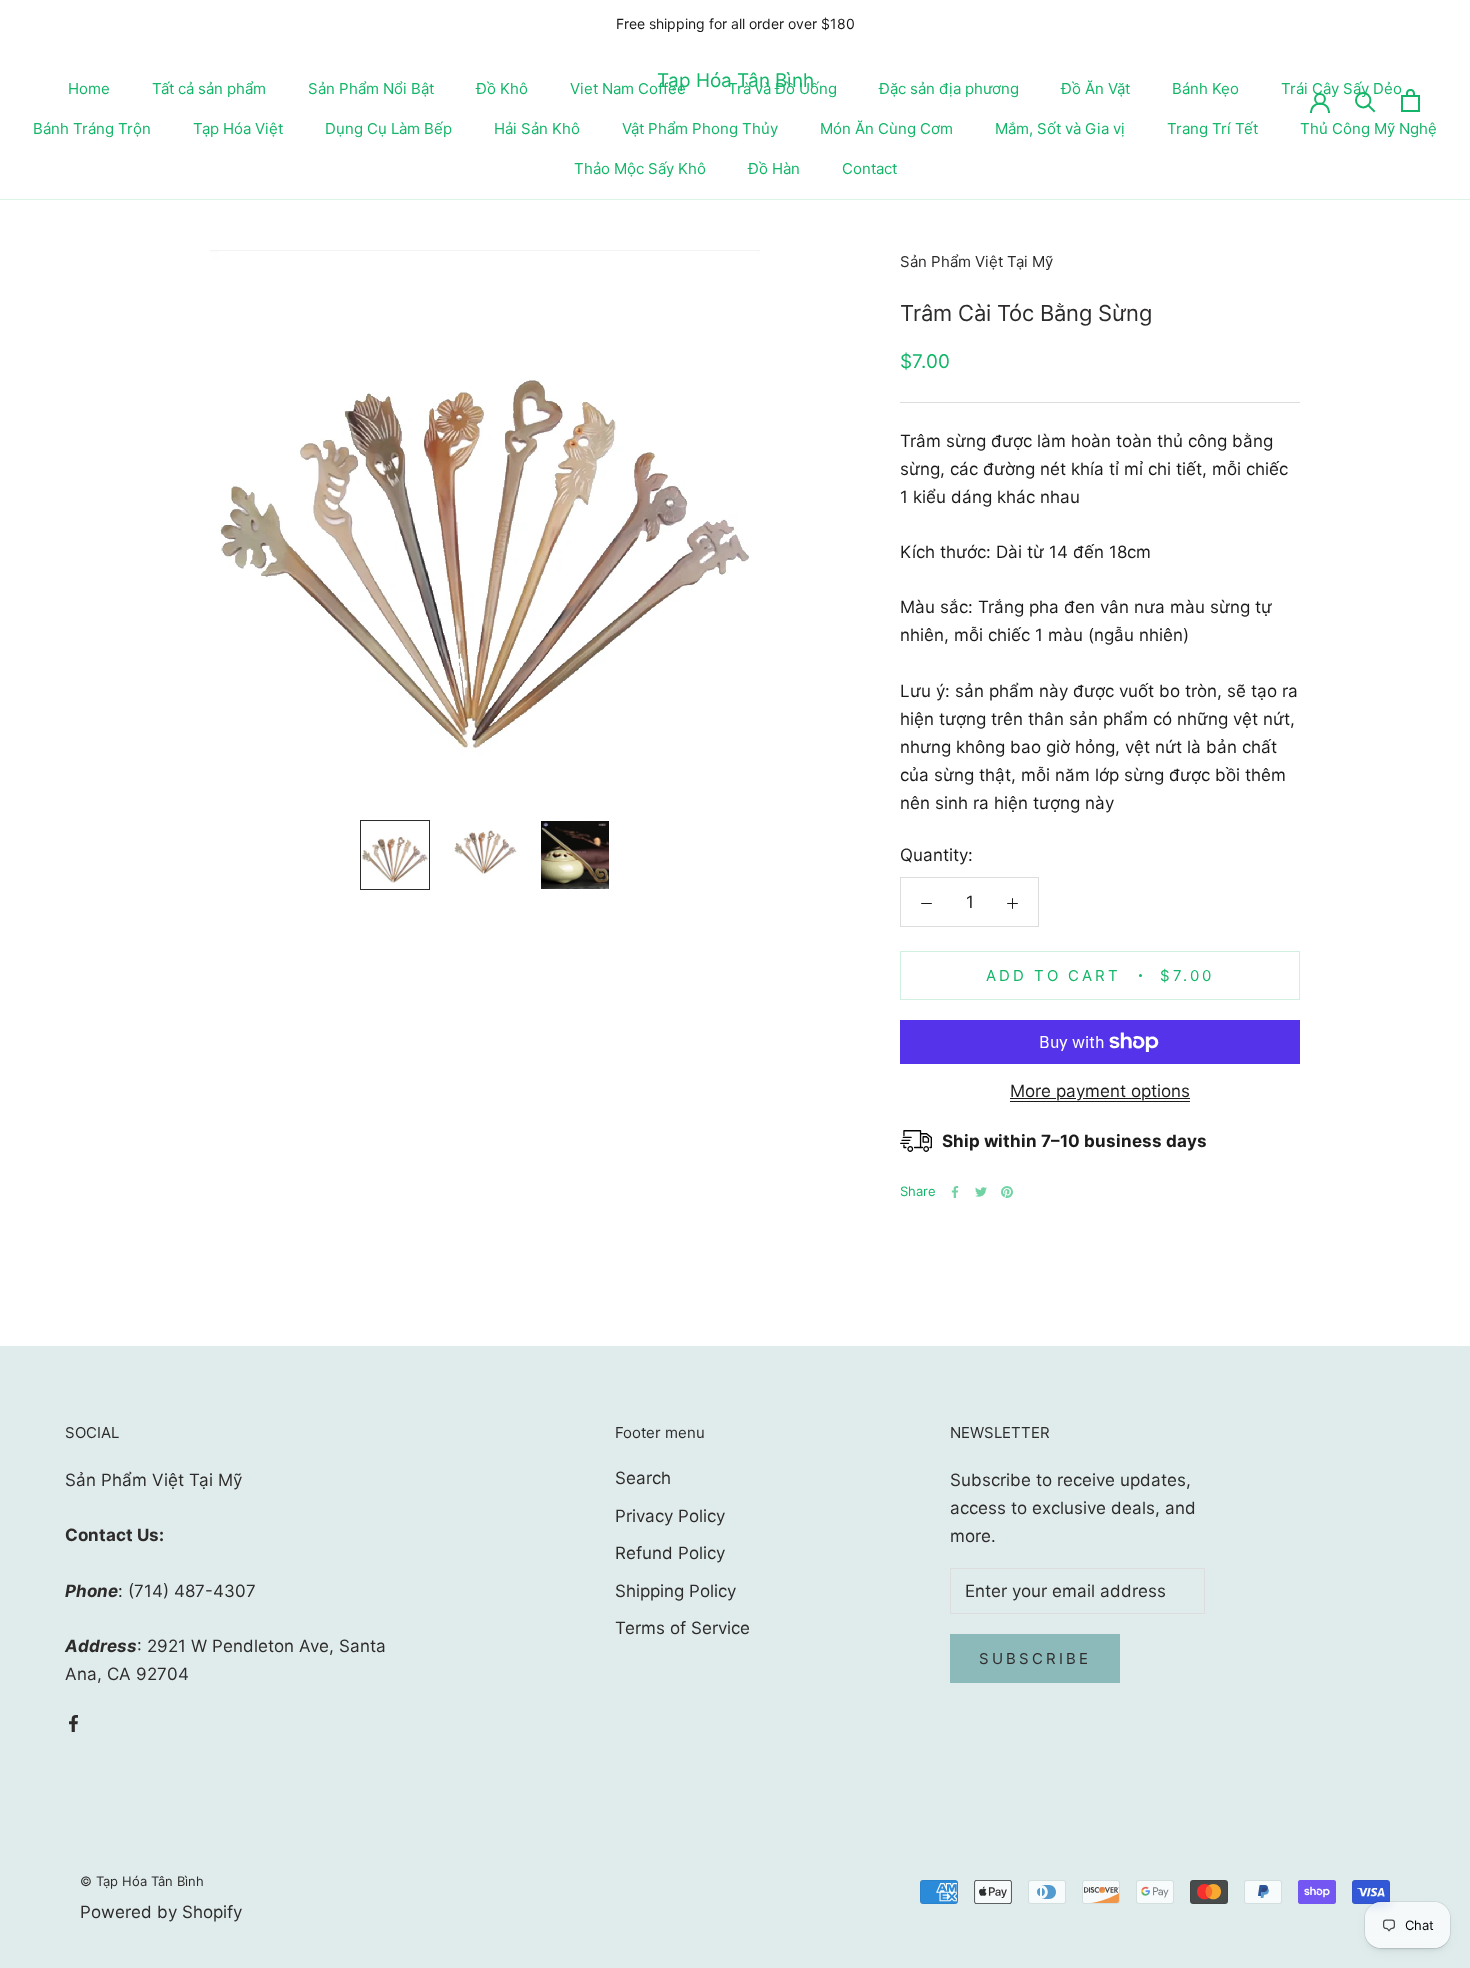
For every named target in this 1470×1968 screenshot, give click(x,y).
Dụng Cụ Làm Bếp (388, 128)
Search (643, 1478)
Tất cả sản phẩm (209, 88)
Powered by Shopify (161, 1912)
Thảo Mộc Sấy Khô (640, 168)
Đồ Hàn (774, 168)
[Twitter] (981, 1192)
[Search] (1365, 100)
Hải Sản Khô (537, 128)
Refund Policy (670, 1553)
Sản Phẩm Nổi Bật (371, 88)
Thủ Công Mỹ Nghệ (1368, 128)
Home (89, 88)
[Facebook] (955, 1192)
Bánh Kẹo (1205, 88)
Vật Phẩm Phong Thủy (700, 128)
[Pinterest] (1007, 1192)
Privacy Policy (670, 1516)
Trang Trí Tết (1212, 128)
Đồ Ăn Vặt (1095, 88)
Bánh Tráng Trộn (92, 128)
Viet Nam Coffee (628, 88)
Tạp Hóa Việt (238, 128)
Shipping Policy (675, 1591)
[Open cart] (1410, 100)
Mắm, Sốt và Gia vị (1060, 128)
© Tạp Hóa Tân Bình (142, 1881)
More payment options (1100, 1091)
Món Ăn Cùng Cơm (886, 128)
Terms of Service (682, 1628)
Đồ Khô (502, 88)
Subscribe (1035, 1658)
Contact (869, 168)
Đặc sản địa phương (949, 88)
